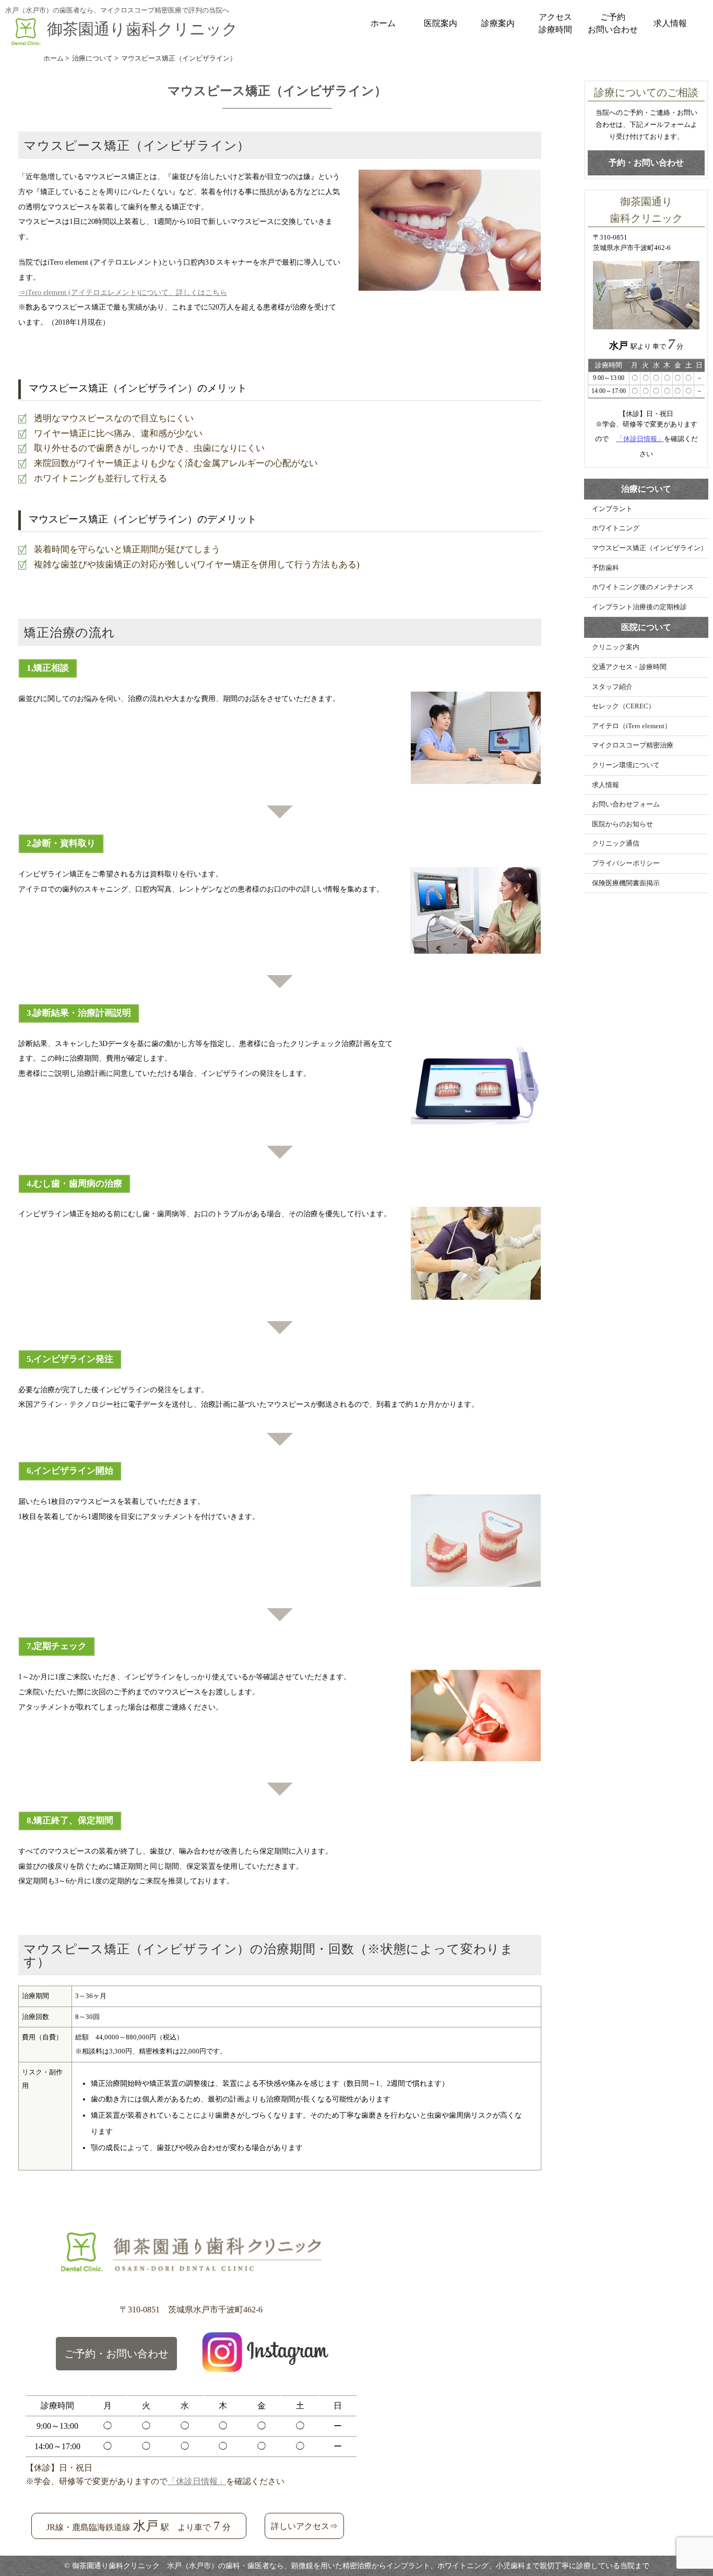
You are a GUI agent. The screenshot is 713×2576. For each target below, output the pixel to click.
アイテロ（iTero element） (632, 726)
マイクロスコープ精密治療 (633, 745)
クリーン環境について (626, 765)
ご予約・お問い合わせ (116, 2354)
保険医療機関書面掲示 (626, 883)
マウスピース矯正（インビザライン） (650, 548)
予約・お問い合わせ (646, 163)
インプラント (612, 509)
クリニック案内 (616, 647)
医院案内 (441, 23)
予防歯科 (605, 568)
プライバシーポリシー (626, 863)
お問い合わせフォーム (626, 804)
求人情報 (670, 23)
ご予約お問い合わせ (613, 23)
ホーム (383, 23)
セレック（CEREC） (623, 706)
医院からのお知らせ (622, 824)
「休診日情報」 (640, 439)
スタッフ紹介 (612, 687)
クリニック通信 (616, 844)
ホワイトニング (616, 528)
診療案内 (498, 23)
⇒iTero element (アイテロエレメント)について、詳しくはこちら (123, 292)
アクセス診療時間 (555, 23)
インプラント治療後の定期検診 (639, 607)
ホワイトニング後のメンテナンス (643, 587)
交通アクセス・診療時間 (629, 667)
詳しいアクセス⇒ (304, 2526)
